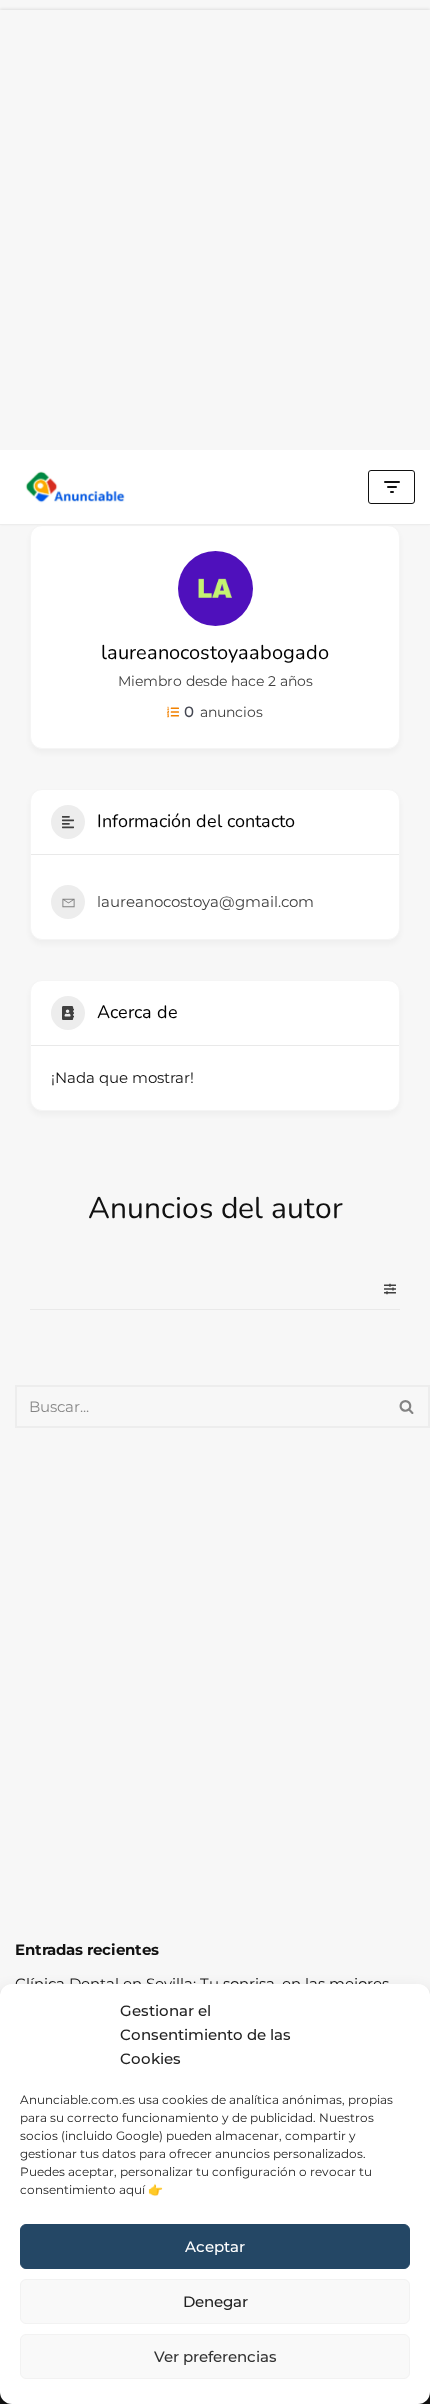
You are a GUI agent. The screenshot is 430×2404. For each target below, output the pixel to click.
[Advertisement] (215, 225)
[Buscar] (407, 1406)
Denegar (215, 2301)
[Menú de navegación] (391, 487)
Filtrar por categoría (382, 1289)
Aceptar (215, 2246)
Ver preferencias (215, 2356)
